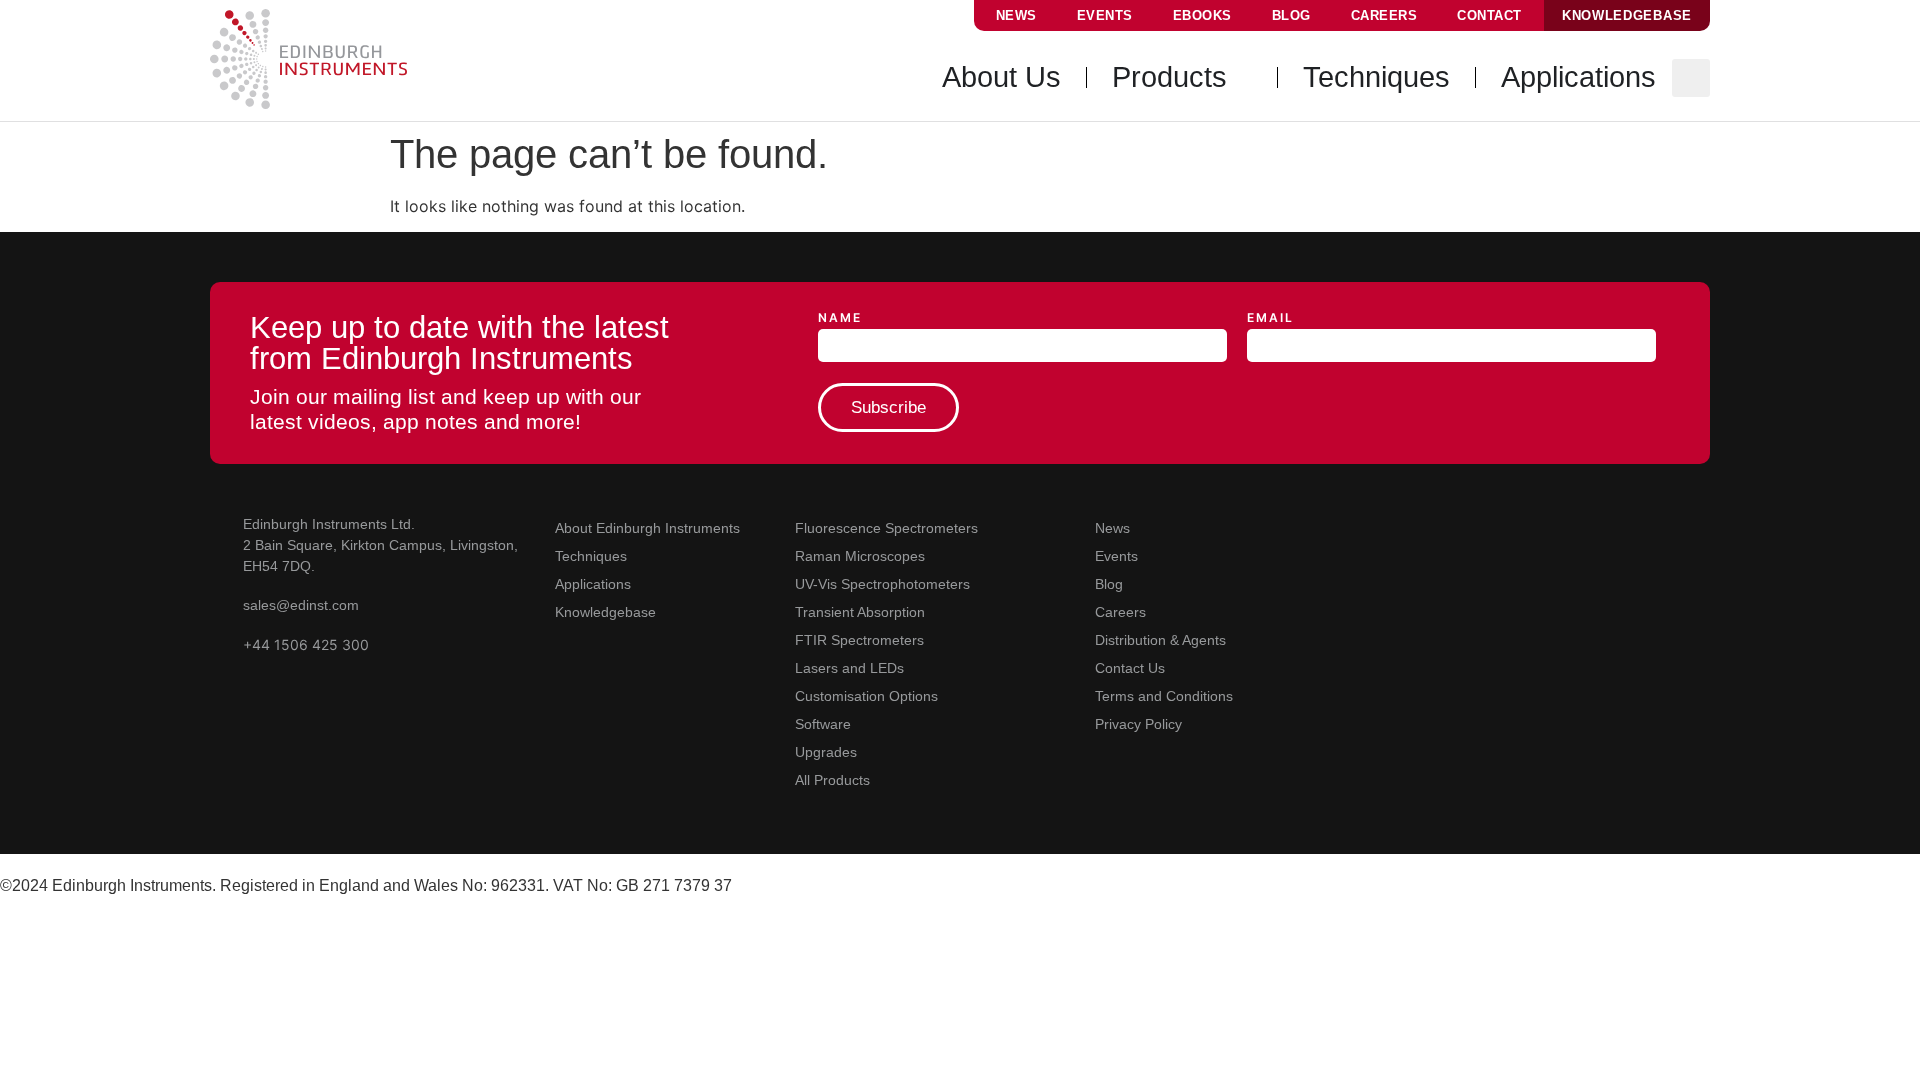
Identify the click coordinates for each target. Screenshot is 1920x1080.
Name (840, 318)
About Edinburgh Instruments (647, 528)
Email (1270, 318)
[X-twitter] (1432, 525)
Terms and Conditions (1164, 696)
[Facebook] (1475, 525)
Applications (593, 584)
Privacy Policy (1138, 724)
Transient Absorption (860, 612)
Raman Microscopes (860, 556)
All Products (832, 780)
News (1016, 15)
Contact (1489, 15)
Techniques (591, 556)
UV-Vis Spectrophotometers (882, 584)
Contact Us (1130, 668)
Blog (1291, 15)
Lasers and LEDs (849, 668)
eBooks (1202, 15)
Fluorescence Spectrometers (886, 528)
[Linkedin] (1389, 525)
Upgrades (826, 752)
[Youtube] (1346, 525)
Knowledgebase (605, 612)
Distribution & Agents (1160, 640)
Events (1105, 15)
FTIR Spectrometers (859, 640)
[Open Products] (1242, 78)
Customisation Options (866, 696)
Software (823, 724)
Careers (1384, 15)
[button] (1691, 78)
